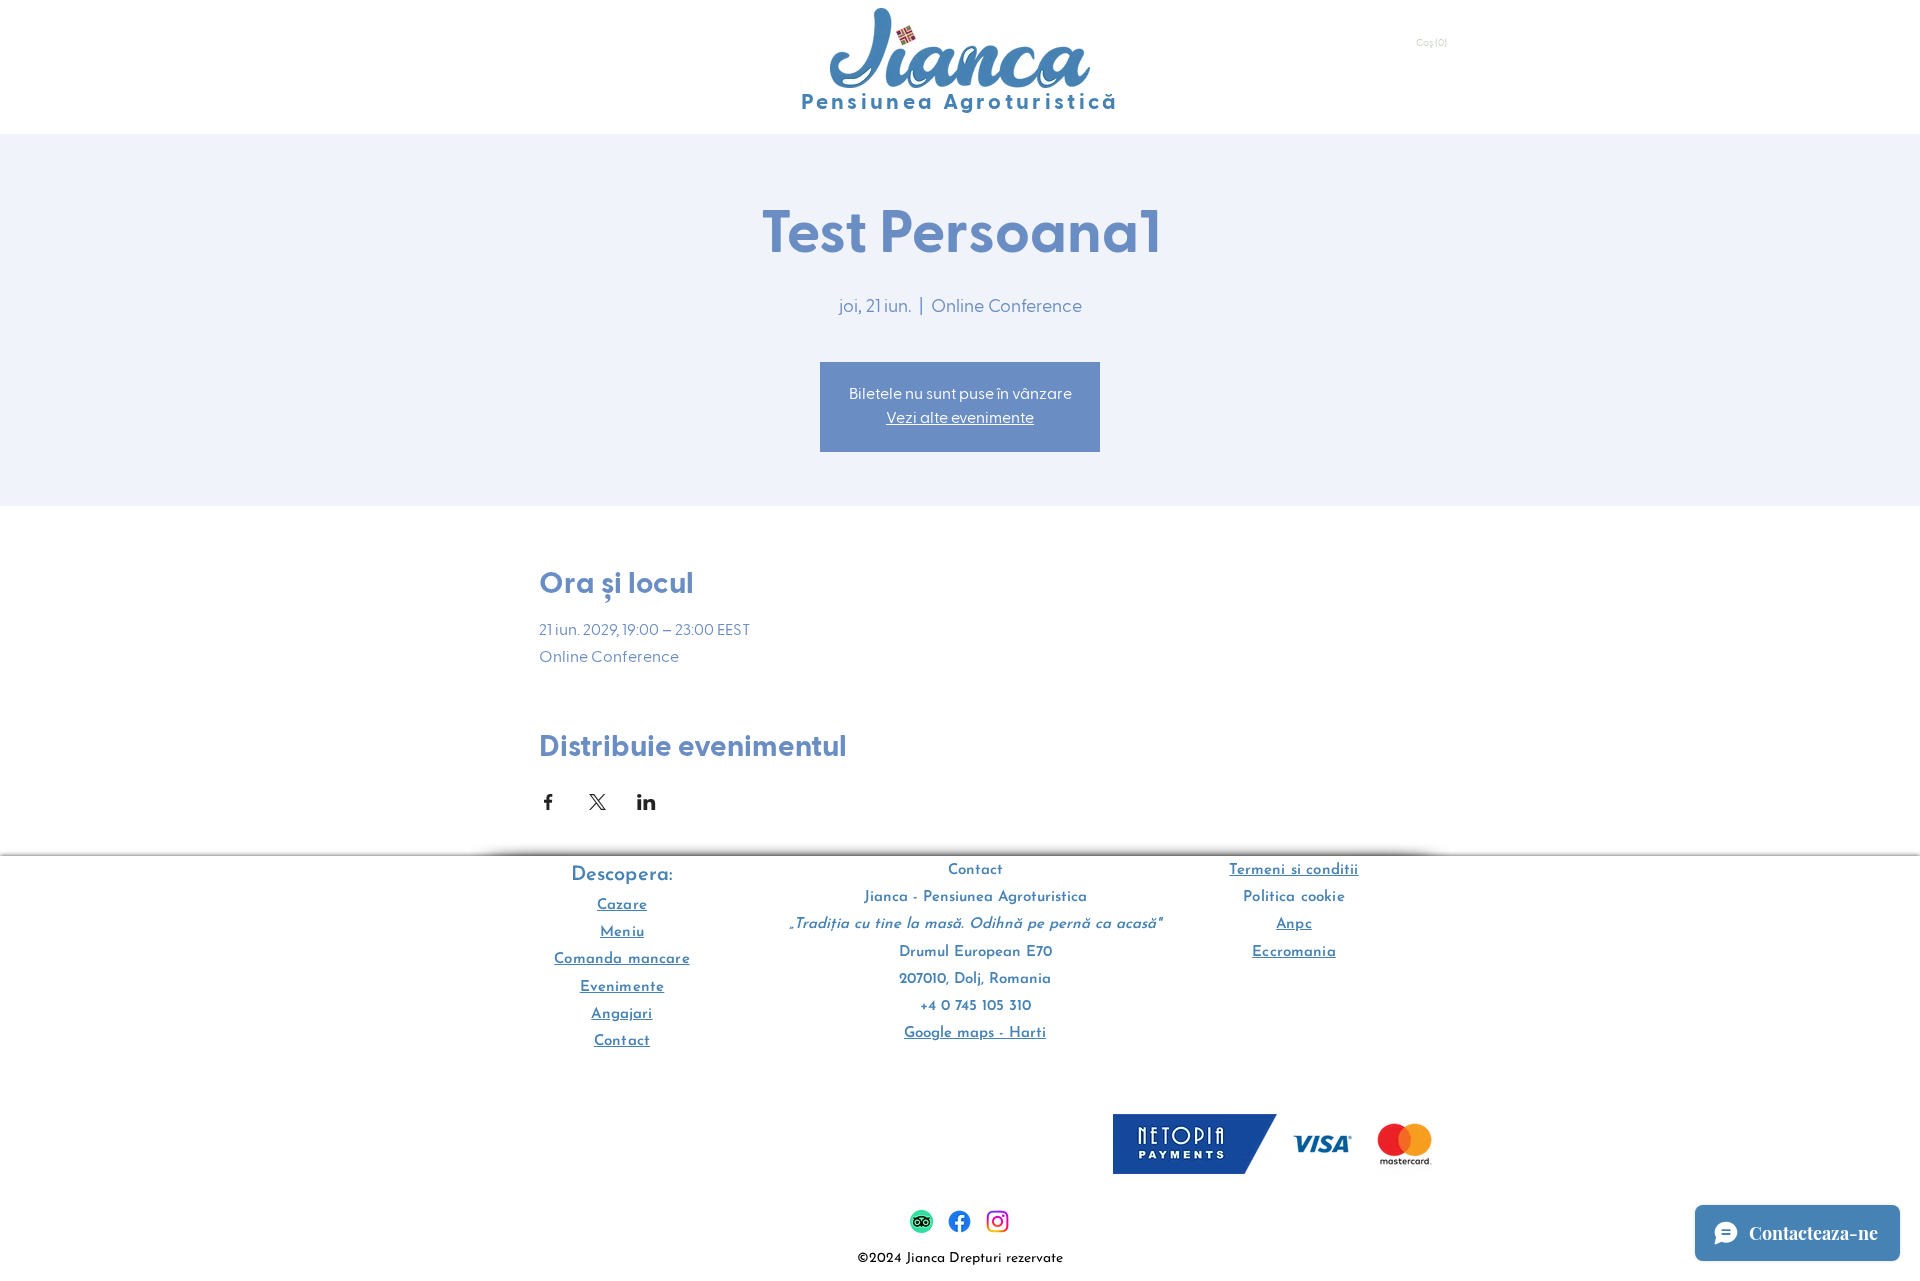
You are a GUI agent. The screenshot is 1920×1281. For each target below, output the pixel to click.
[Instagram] (997, 1221)
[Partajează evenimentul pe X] (597, 802)
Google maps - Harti (975, 1033)
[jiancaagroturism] (959, 1221)
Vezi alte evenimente (960, 419)
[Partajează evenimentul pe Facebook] (548, 802)
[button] (1433, 43)
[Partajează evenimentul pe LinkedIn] (646, 802)
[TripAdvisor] (921, 1221)
